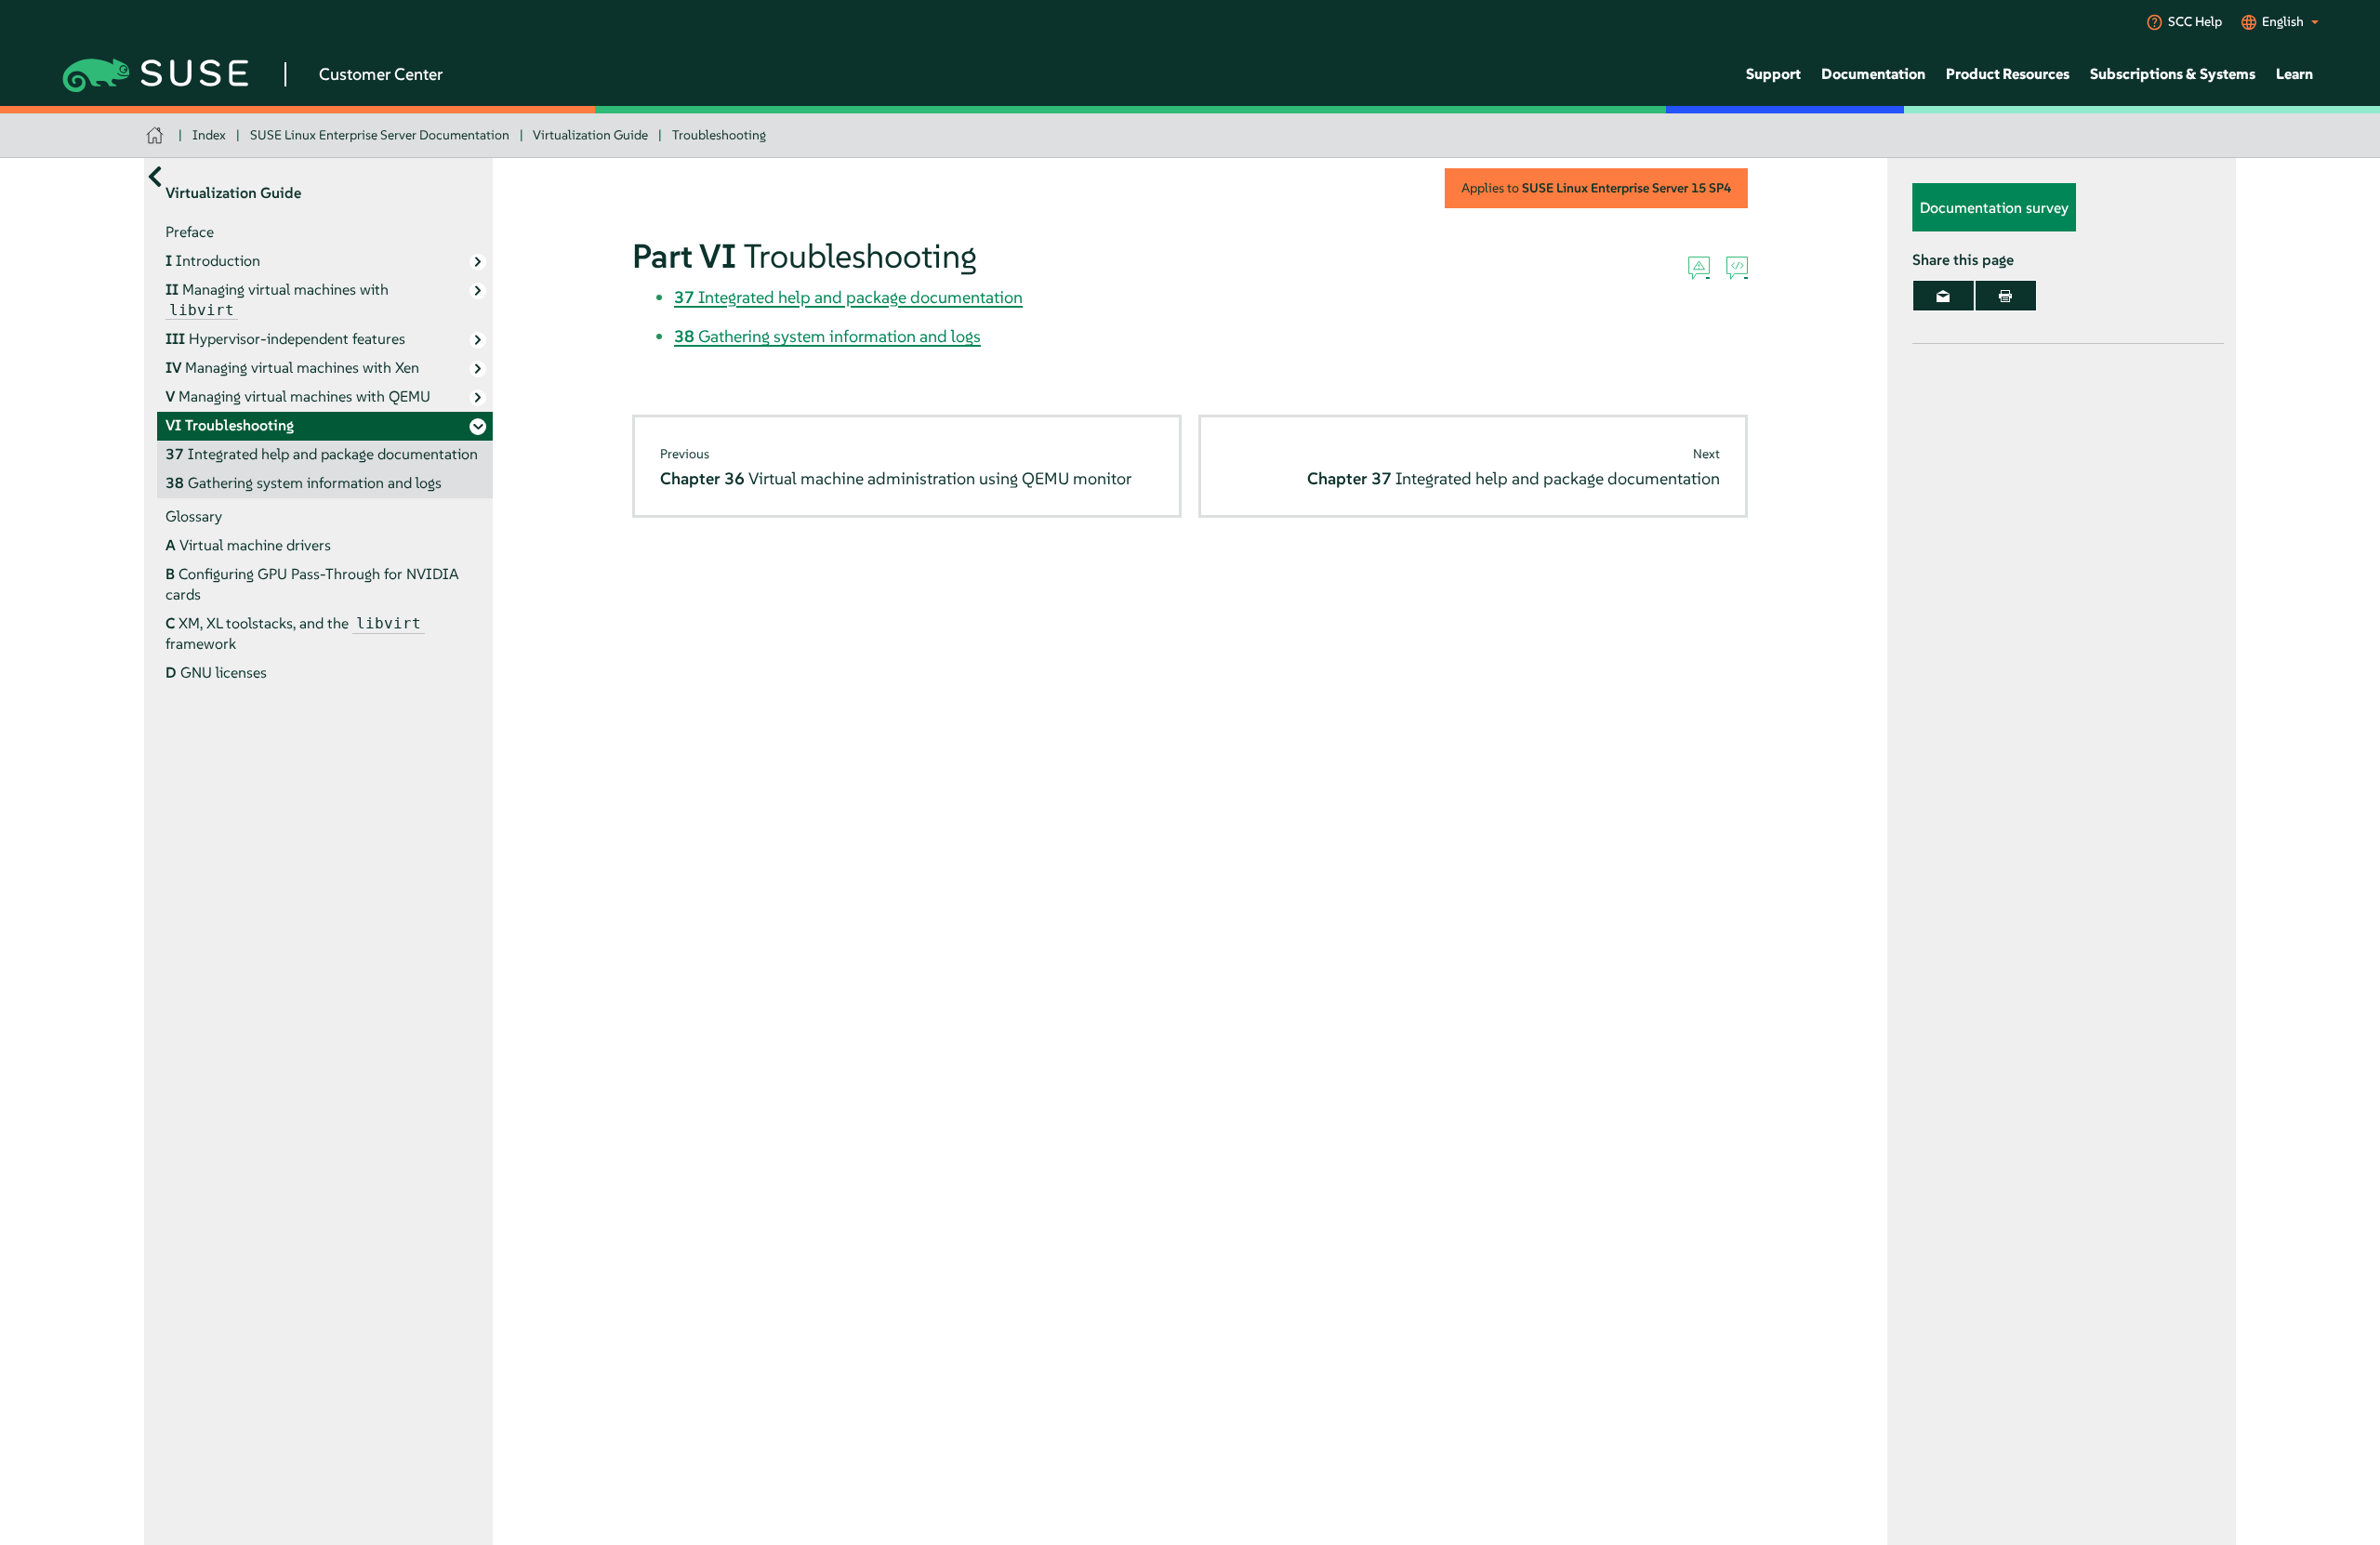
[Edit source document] (1737, 269)
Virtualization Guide (590, 135)
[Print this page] (2006, 296)
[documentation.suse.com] (157, 135)
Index (209, 135)
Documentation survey (1994, 207)
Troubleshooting (719, 135)
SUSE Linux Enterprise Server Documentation (380, 135)
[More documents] (155, 176)
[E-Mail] (1944, 296)
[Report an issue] (1699, 269)
